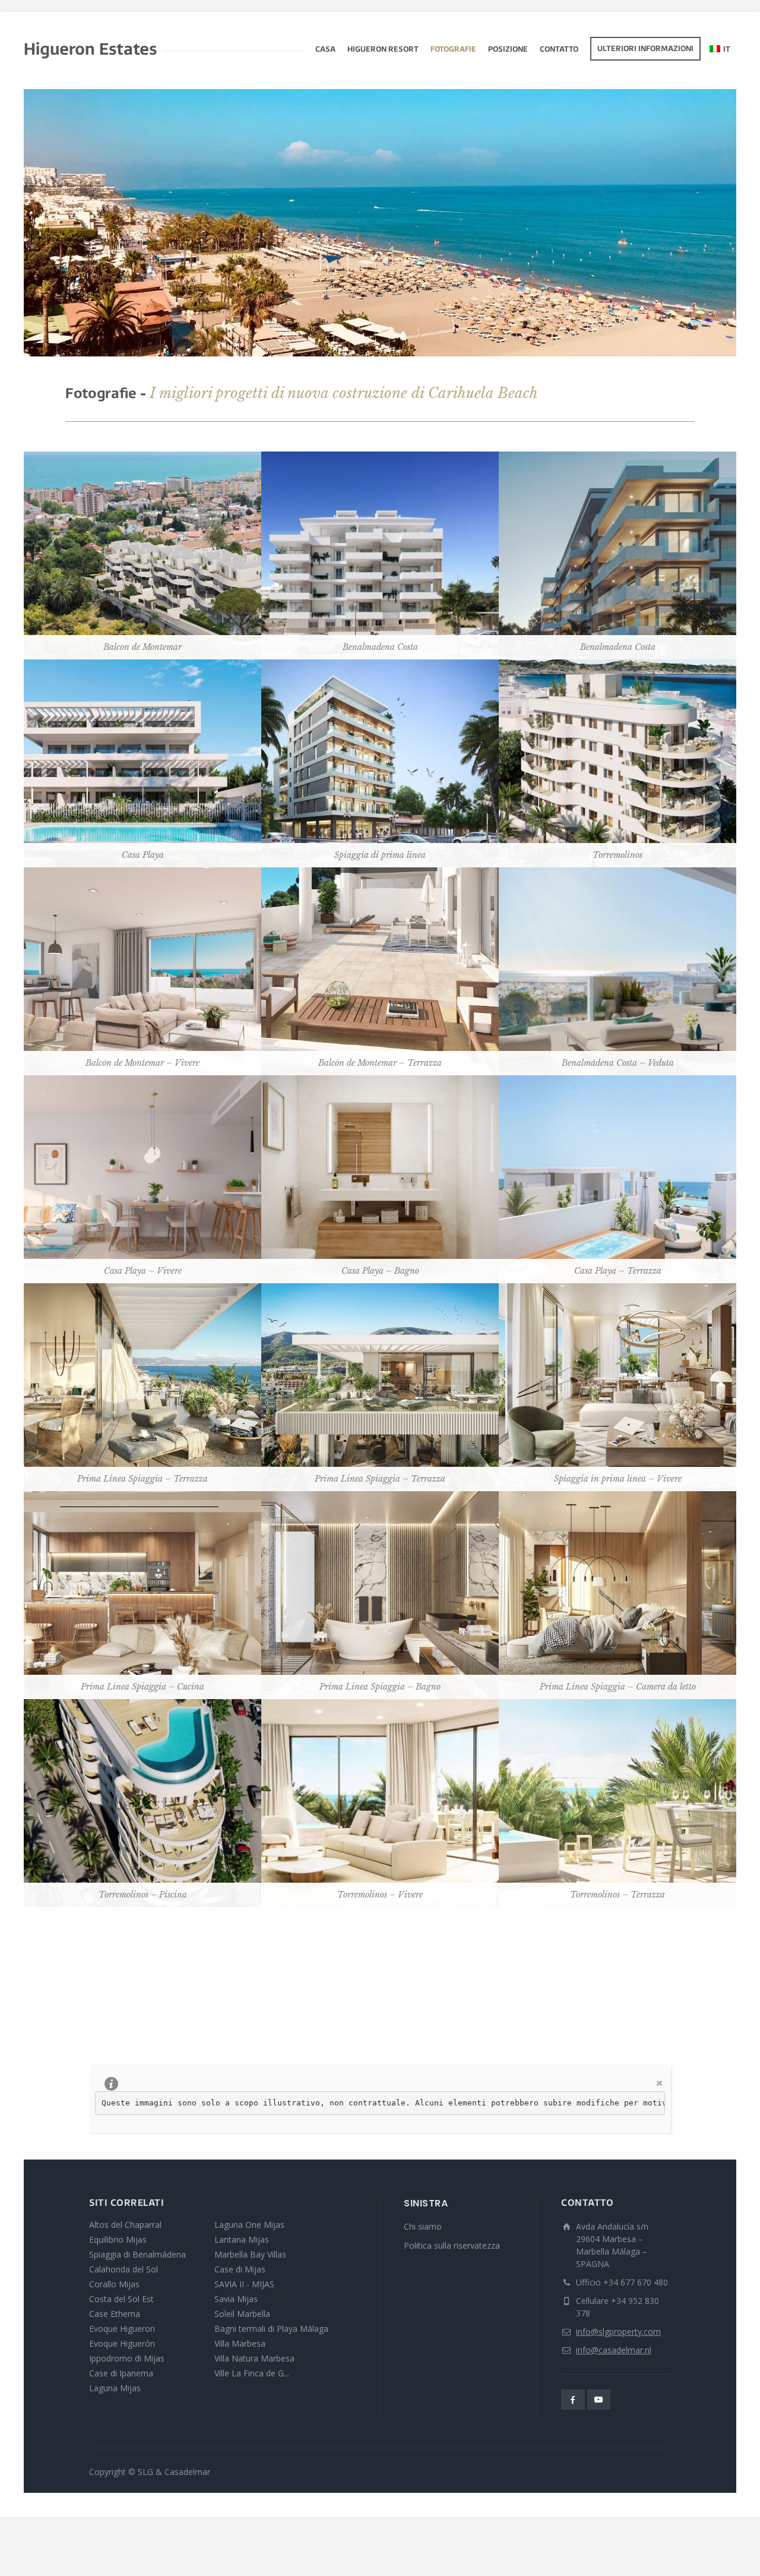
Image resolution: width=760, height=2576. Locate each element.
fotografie (453, 50)
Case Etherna (115, 2314)
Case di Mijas (240, 2269)
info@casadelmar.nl (614, 2350)
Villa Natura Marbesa (254, 2358)
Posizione (508, 50)
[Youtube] (599, 2400)
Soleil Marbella (242, 2314)
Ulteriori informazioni (645, 49)
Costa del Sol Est (121, 2299)
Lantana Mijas (242, 2239)
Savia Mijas (236, 2299)
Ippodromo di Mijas (127, 2358)
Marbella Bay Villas (250, 2254)
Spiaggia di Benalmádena (137, 2254)
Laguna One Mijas (249, 2225)
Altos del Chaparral (125, 2225)
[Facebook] (573, 2400)
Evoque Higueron (122, 2329)
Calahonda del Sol (123, 2269)
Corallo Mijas (114, 2284)
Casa (325, 50)
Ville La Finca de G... (252, 2373)
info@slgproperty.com (618, 2332)
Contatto (559, 50)
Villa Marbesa (240, 2343)
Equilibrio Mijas (118, 2239)
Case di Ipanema (121, 2373)
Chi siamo (423, 2226)
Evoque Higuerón (122, 2343)
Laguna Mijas (115, 2388)
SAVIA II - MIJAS (244, 2284)
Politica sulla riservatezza (452, 2245)
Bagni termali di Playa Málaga (271, 2329)
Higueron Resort (383, 50)
